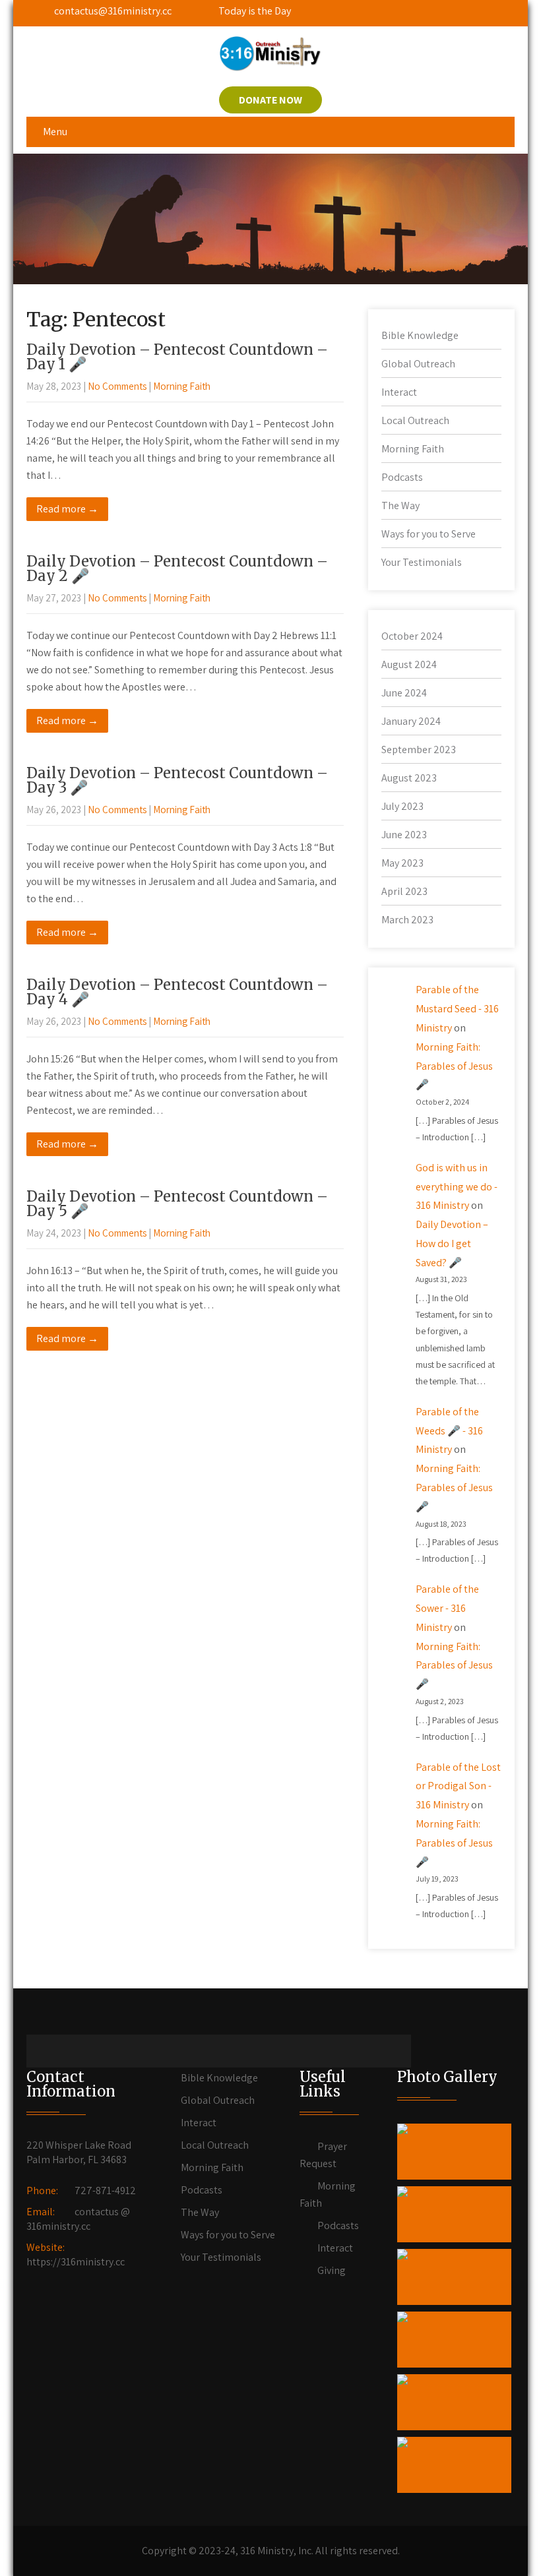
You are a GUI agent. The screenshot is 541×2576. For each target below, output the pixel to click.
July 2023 (402, 806)
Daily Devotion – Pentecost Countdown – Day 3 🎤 (177, 780)
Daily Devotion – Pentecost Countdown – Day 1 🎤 (177, 357)
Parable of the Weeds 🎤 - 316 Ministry (449, 1431)
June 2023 (404, 835)
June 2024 (404, 693)
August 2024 (409, 664)
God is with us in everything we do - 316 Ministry (457, 1187)
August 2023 (409, 778)
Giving (332, 2270)
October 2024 (412, 636)
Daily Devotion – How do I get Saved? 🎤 (452, 1243)
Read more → (67, 509)
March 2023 (407, 920)
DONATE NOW (270, 100)
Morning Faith (182, 386)
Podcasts (402, 477)
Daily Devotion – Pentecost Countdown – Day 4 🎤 (177, 992)
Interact (399, 392)
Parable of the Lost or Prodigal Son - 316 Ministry (458, 1786)
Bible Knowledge (420, 335)
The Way (400, 506)
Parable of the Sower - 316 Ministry (447, 1608)
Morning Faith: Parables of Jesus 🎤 (454, 1066)
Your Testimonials (422, 562)
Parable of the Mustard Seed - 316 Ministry (457, 1009)
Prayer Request (323, 2155)
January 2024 (411, 721)
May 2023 (402, 863)
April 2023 (404, 891)
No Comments (117, 386)
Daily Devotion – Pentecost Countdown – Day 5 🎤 (177, 1204)
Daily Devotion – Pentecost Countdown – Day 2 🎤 (177, 568)
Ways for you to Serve (429, 534)
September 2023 (419, 750)
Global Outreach (418, 364)
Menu (55, 132)
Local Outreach (415, 420)
